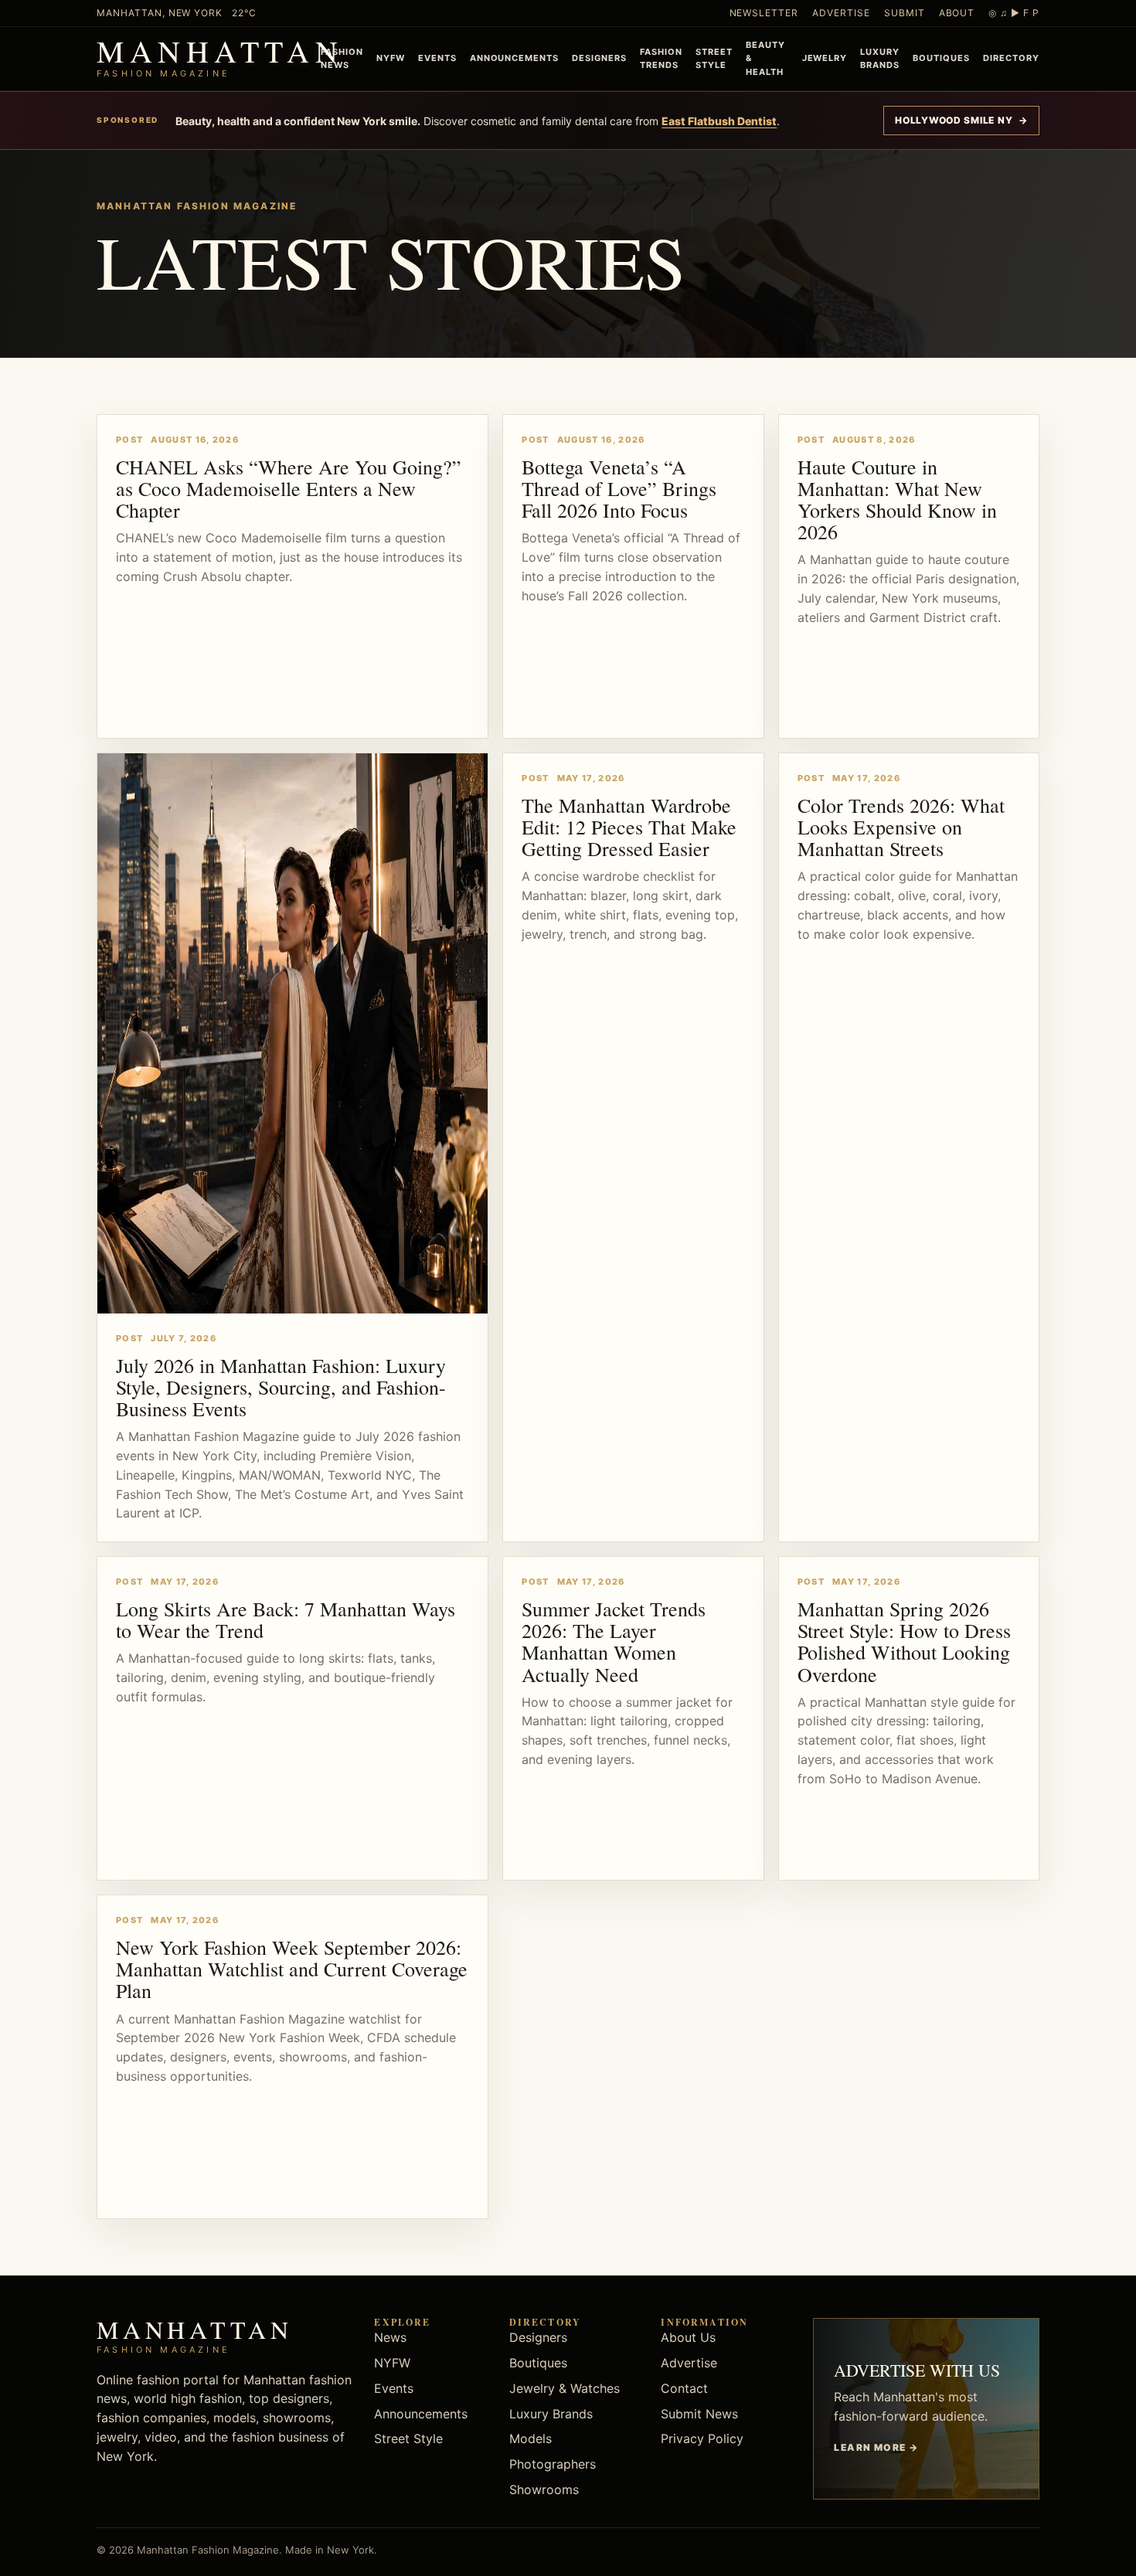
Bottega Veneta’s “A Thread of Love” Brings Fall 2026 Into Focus (619, 488)
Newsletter (764, 13)
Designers (599, 58)
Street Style (714, 58)
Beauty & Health (765, 58)
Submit (905, 13)
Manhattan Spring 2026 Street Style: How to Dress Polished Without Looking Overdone (904, 1641)
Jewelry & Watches (565, 2388)
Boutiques (941, 58)
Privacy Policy (702, 2438)
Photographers (553, 2464)
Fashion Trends (661, 58)
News (390, 2337)
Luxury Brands (880, 58)
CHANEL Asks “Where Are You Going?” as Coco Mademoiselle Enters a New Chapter (289, 488)
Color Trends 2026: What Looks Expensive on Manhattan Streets (901, 827)
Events (437, 58)
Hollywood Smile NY (961, 120)
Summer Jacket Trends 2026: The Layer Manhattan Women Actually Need (614, 1641)
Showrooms (544, 2489)
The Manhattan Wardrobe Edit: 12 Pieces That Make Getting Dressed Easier (629, 827)
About (957, 13)
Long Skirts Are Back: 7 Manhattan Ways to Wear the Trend (286, 1619)
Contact (684, 2388)
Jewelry (825, 58)
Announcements (515, 58)
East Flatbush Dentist (719, 121)
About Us (688, 2337)
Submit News (699, 2414)
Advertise (841, 13)
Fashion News (342, 58)
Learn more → (876, 2447)
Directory (1011, 58)
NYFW (391, 58)
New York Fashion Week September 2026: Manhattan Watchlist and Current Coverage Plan (292, 1969)
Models (531, 2438)
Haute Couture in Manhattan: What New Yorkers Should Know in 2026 (897, 499)
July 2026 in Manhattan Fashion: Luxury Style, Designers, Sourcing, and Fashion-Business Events (281, 1387)
